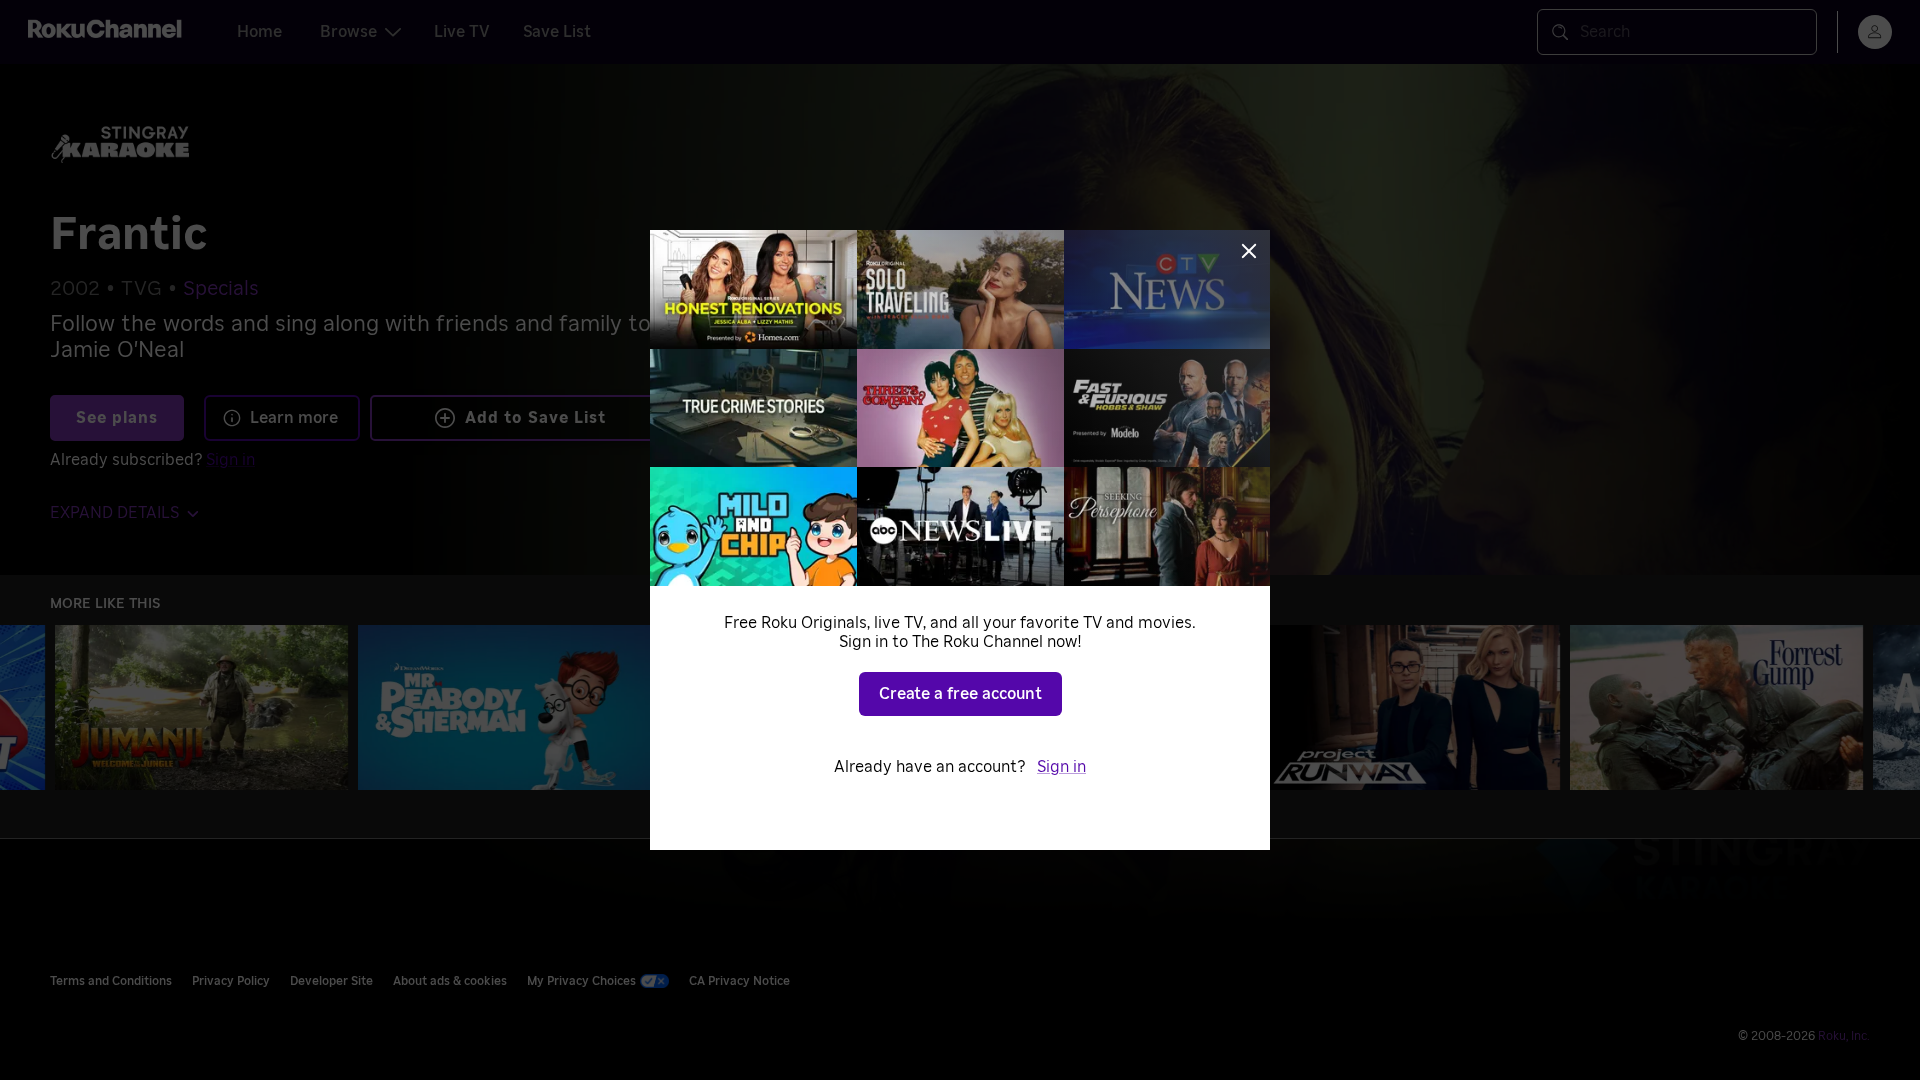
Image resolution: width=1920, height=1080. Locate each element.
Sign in (1061, 767)
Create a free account (960, 694)
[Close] (1249, 251)
